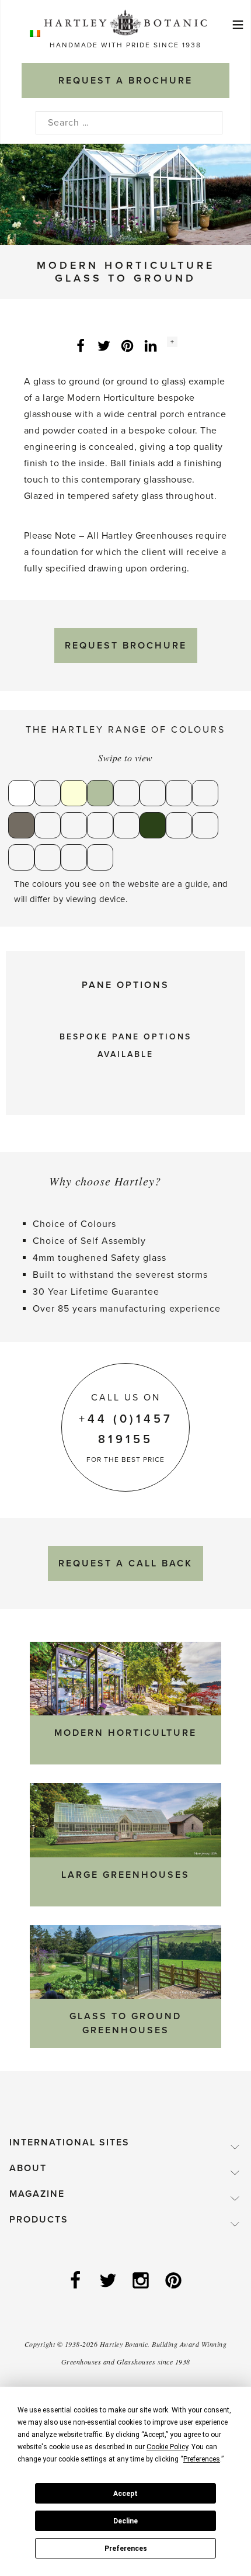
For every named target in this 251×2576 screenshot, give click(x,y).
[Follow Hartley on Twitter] (109, 2282)
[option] (125, 194)
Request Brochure (126, 646)
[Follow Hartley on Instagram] (142, 2282)
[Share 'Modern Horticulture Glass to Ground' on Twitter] (104, 345)
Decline (125, 2521)
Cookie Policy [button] (167, 2447)
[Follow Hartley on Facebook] (76, 2282)
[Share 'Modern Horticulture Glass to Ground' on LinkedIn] (151, 345)
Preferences (126, 2549)
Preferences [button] (202, 2459)
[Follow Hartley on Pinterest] (175, 2282)
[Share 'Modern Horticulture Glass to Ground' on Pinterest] (127, 345)
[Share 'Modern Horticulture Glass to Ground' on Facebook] (81, 345)
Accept (125, 2494)
